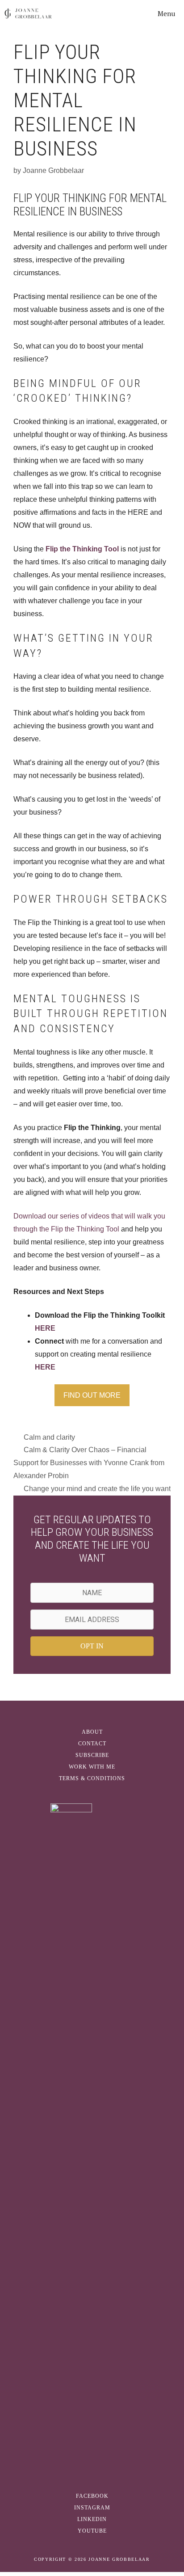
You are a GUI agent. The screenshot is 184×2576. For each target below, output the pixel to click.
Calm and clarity (49, 1437)
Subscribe (92, 1755)
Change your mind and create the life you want (97, 1489)
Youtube (92, 2531)
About (92, 1732)
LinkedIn (92, 2519)
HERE (45, 1328)
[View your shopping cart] (126, 13)
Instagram (92, 2508)
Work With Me (92, 1767)
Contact (92, 1744)
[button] (92, 1646)
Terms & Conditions (92, 1778)
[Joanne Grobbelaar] (28, 13)
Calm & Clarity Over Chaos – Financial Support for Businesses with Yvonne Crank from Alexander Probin (89, 1463)
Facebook (92, 2496)
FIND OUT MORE (92, 1395)
